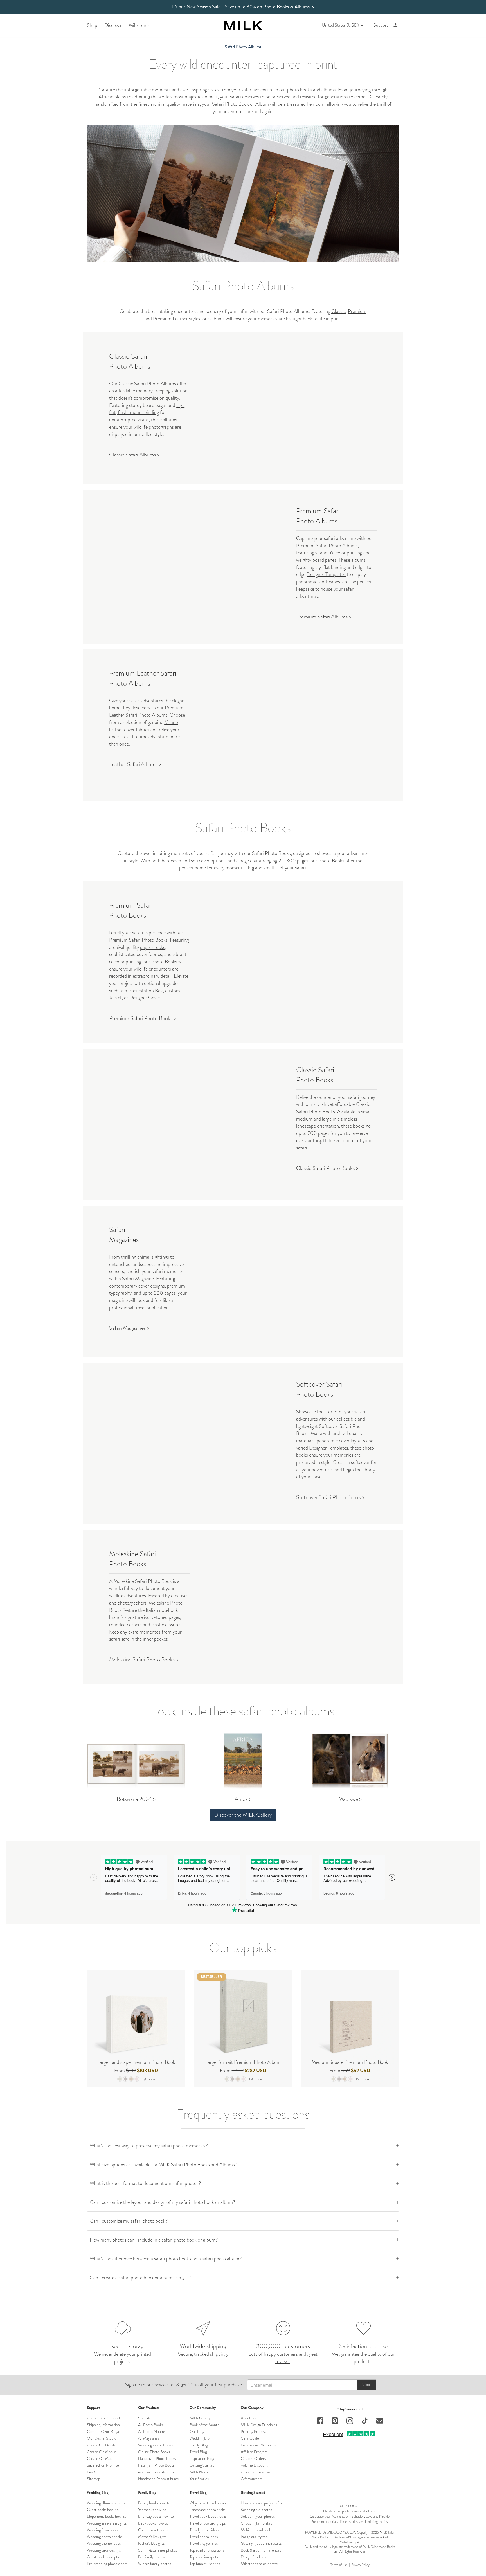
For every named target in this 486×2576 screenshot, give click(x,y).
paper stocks (153, 947)
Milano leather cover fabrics (144, 726)
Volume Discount (254, 2465)
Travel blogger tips (204, 2543)
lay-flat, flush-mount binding (147, 409)
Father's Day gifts (151, 2543)
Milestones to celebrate (259, 2564)
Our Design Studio (102, 2438)
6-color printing (346, 553)
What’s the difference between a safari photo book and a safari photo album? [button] (166, 2259)
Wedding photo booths (105, 2537)
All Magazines (149, 2438)
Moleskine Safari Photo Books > (144, 1660)
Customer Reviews (256, 2472)
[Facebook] (320, 2421)
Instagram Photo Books (156, 2465)
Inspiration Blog (202, 2458)
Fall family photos (152, 2557)
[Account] (396, 25)
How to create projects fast (262, 2503)
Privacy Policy (360, 2565)
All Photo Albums (152, 2431)
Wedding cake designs (104, 2550)
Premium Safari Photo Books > (143, 1018)
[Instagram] (350, 2421)
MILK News (199, 2472)
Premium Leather (170, 319)
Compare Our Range (103, 2431)
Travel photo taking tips (208, 2523)
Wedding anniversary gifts (107, 2523)
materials (305, 1441)
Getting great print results (261, 2543)
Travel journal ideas (204, 2530)
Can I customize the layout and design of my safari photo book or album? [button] (162, 2202)
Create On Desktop (103, 2445)
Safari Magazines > (129, 1328)
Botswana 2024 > (136, 1799)
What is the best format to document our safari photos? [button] (145, 2183)
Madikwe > (350, 1799)
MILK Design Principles (259, 2425)
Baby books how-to (153, 2523)
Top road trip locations (207, 2550)
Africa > (243, 1799)
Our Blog (197, 2431)
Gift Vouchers (252, 2479)
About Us (248, 2418)
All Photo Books (151, 2425)
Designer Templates (326, 574)
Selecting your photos (258, 2516)
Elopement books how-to (107, 2516)
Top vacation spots (204, 2557)
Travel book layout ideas (208, 2516)
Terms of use (339, 2565)
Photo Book (237, 104)
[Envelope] (380, 2421)
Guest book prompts (103, 2557)
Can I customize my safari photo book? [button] (129, 2221)
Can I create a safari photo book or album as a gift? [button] (140, 2278)
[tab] (243, 2146)
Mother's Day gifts (152, 2537)
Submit (367, 2385)
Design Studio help (256, 2557)
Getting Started (202, 2465)
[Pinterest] (335, 2421)
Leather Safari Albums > (135, 764)
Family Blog (199, 2445)
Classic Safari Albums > (134, 455)
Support (381, 25)
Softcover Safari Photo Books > (330, 1497)
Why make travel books (208, 2503)
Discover (113, 25)
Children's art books (153, 2530)
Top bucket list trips (205, 2564)
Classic (338, 311)
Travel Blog (198, 2452)
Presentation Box (146, 991)
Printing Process (253, 2431)
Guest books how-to (103, 2510)
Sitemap (94, 2479)
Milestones (140, 25)
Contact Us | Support (104, 2418)
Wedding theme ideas (104, 2543)
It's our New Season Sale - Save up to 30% (243, 7)
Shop (92, 25)
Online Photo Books (154, 2452)
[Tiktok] (365, 2421)
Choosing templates (256, 2523)
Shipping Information (103, 2425)
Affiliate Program (254, 2452)
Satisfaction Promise (103, 2465)
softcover (200, 861)
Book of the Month (204, 2425)
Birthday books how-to (156, 2516)
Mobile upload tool (255, 2530)
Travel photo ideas (204, 2537)
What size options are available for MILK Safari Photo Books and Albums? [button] (163, 2165)
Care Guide (250, 2438)
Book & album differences (261, 2550)
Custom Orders (253, 2458)
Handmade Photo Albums (158, 2479)
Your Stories (199, 2479)
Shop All (145, 2418)
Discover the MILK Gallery (243, 1815)
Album (262, 104)
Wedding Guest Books (155, 2445)
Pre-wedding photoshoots (107, 2564)
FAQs (92, 2472)
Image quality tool (255, 2537)
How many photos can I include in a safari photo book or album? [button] (154, 2240)
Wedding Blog (200, 2438)
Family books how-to (154, 2503)
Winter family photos (155, 2564)
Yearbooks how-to (152, 2510)
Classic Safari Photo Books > (327, 1168)
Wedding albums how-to (106, 2503)
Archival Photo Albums (156, 2472)
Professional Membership (261, 2445)
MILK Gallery (200, 2418)
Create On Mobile (102, 2452)
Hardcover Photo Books (157, 2458)
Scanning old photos (256, 2510)
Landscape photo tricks (207, 2510)
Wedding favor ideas (103, 2530)
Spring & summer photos (157, 2550)
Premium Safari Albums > (324, 617)
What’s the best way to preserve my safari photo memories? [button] (149, 2146)
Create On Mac (99, 2458)
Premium (357, 311)
